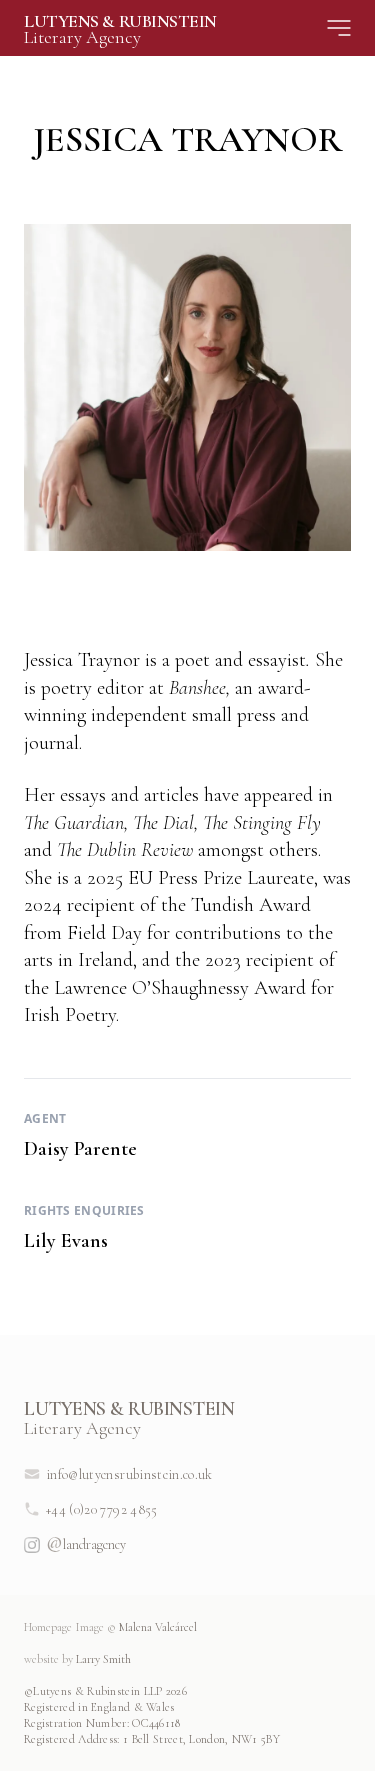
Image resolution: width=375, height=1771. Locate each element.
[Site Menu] (339, 28)
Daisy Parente (80, 1149)
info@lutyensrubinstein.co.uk (129, 1474)
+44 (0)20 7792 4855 (102, 1509)
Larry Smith (77, 1659)
